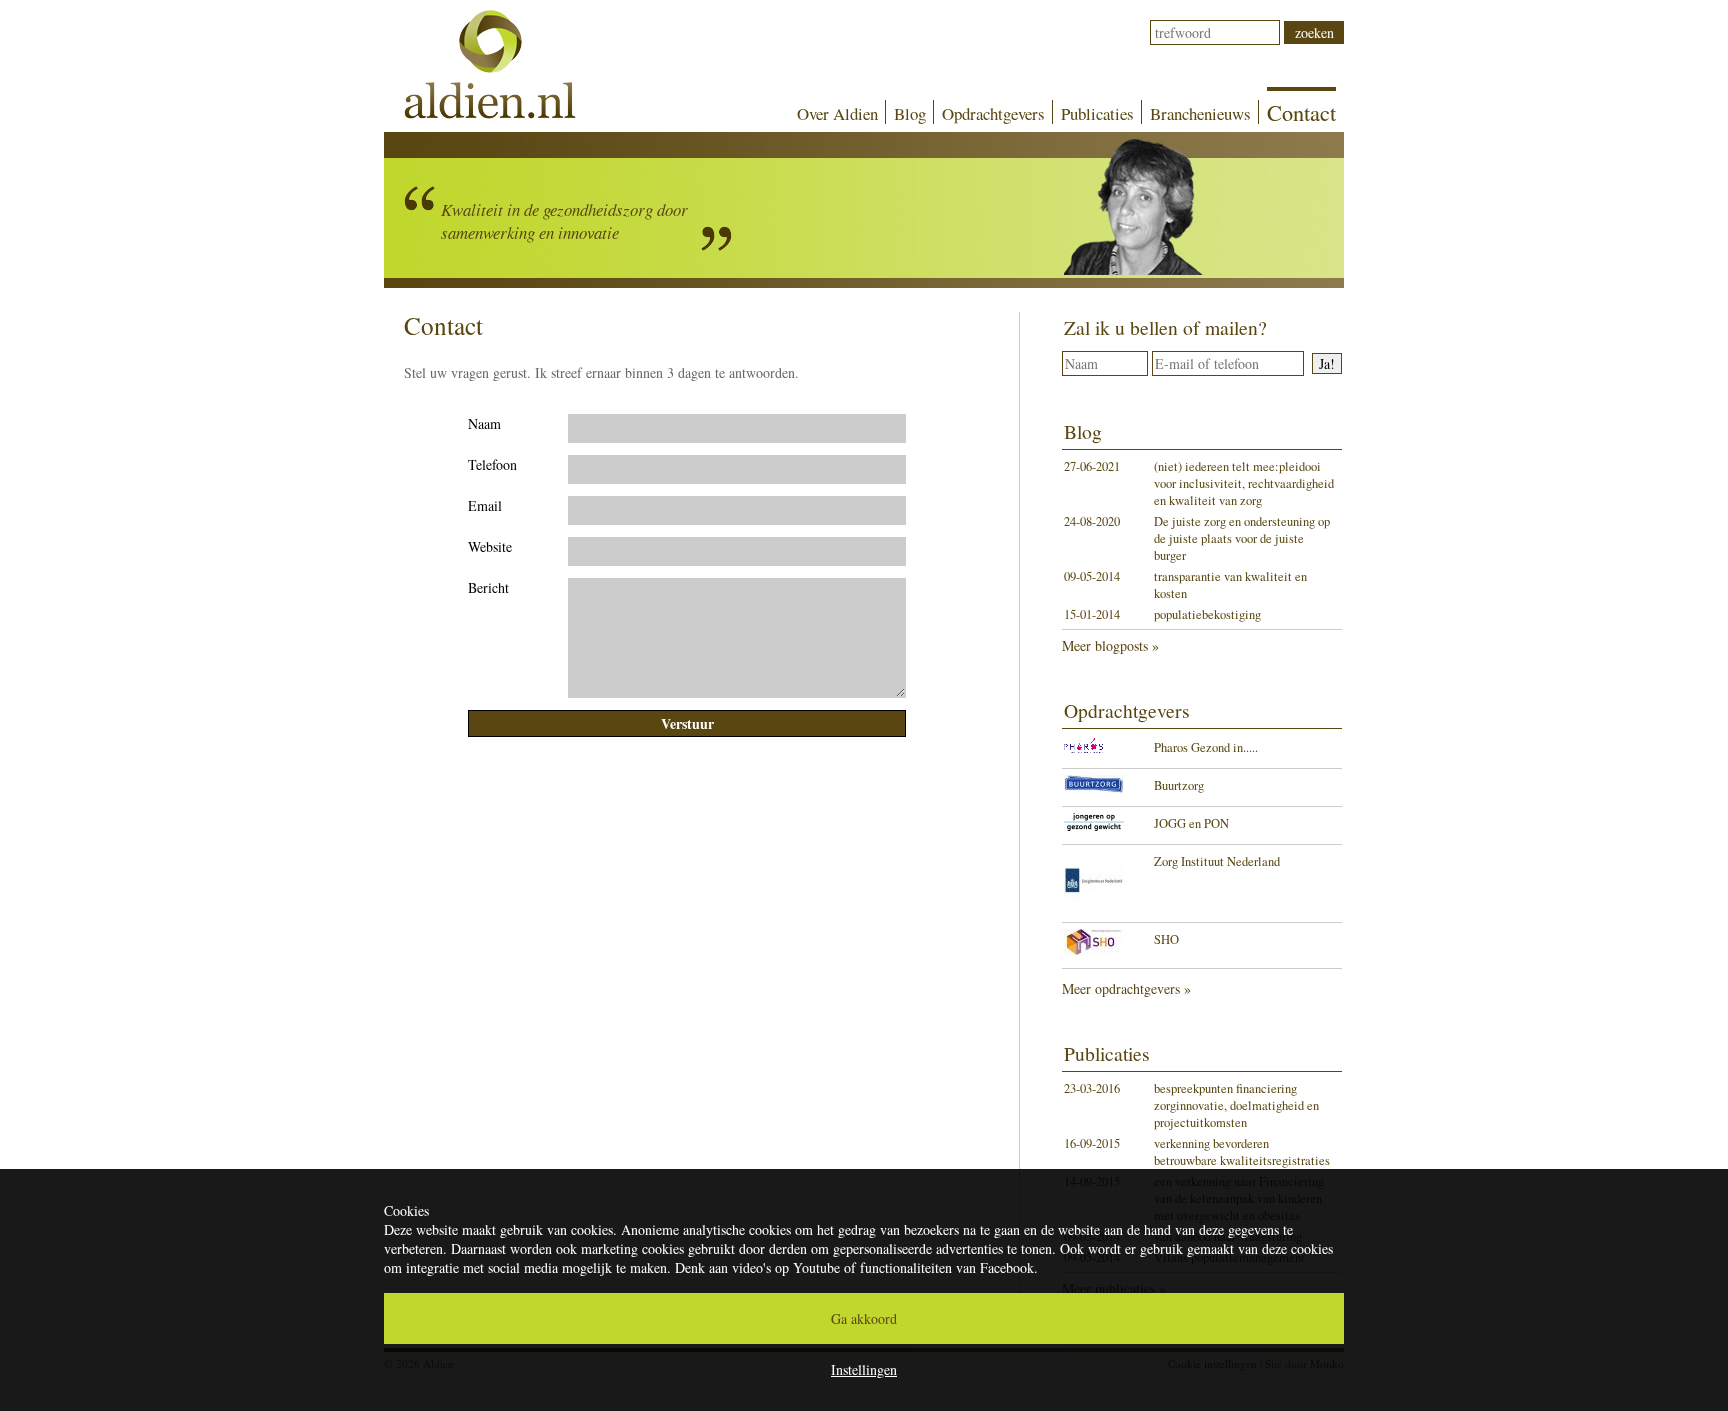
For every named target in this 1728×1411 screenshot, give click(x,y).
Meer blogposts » (1110, 645)
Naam (484, 423)
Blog (910, 113)
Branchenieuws (1200, 113)
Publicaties (1097, 113)
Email (485, 505)
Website (490, 546)
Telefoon (492, 464)
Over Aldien (837, 113)
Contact (1301, 112)
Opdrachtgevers (993, 113)
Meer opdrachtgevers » (1126, 988)
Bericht (488, 587)
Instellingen (864, 1369)
